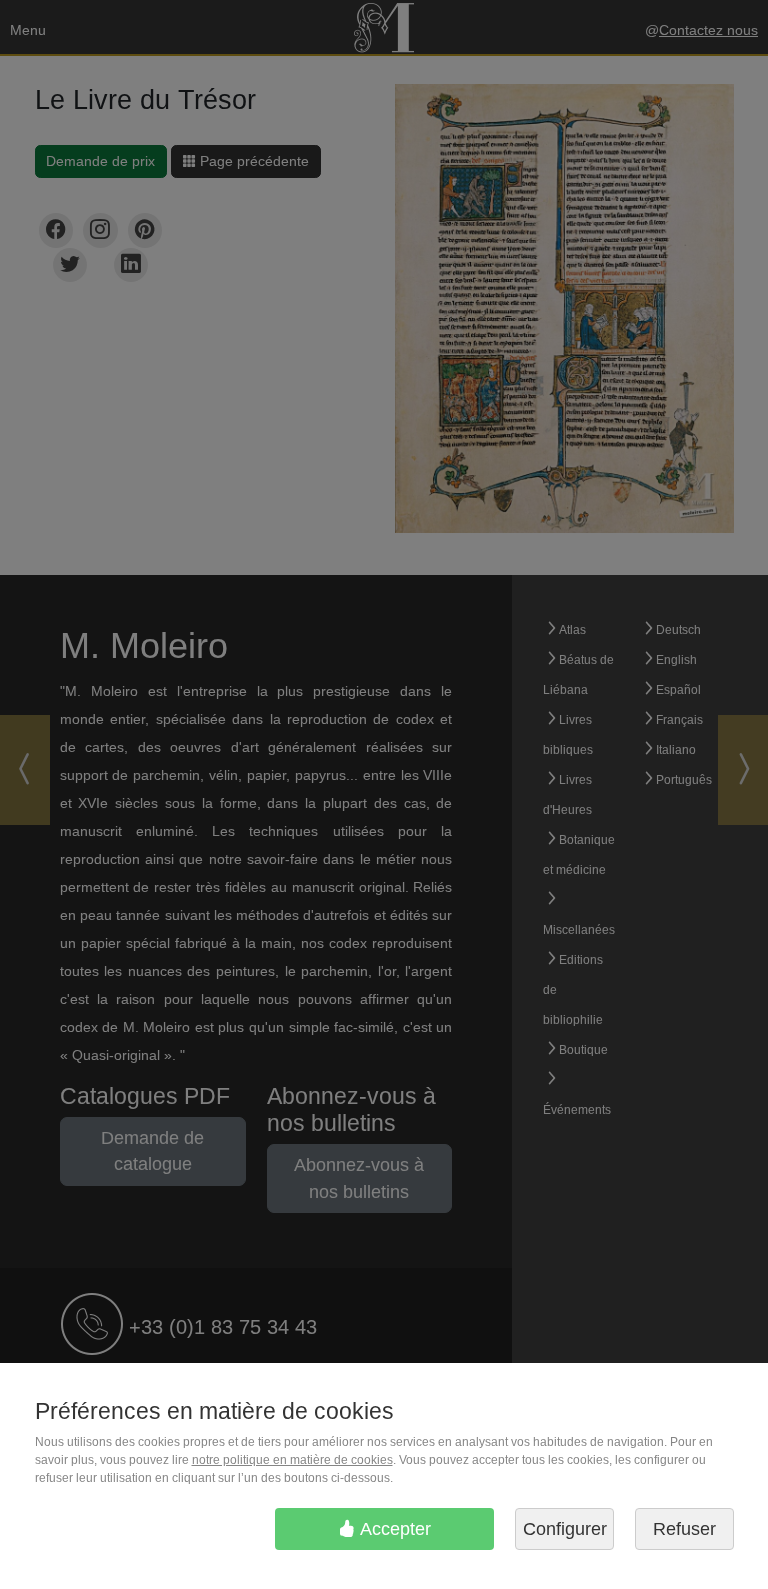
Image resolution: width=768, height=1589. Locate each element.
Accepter (393, 1529)
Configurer (565, 1529)
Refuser (684, 1529)
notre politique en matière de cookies (292, 1460)
